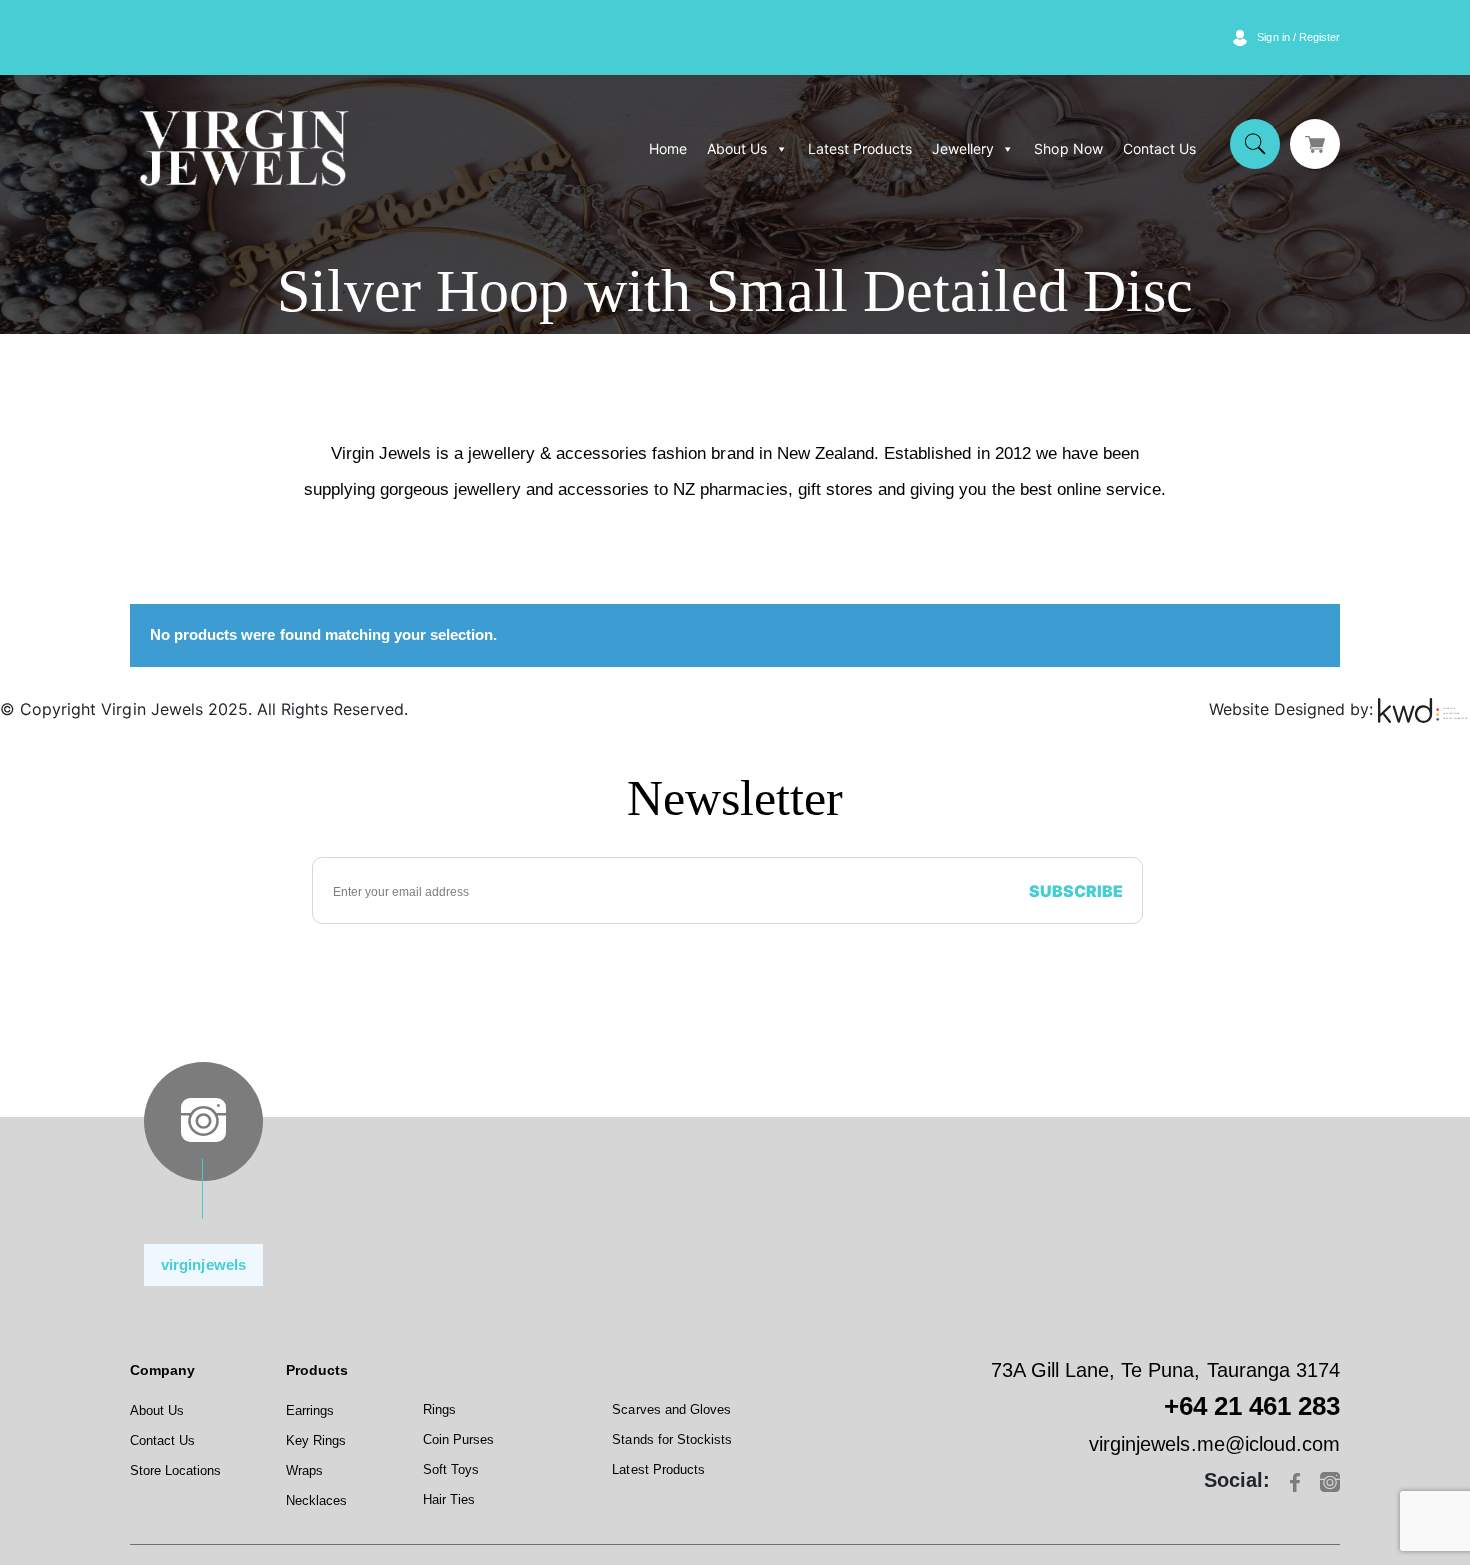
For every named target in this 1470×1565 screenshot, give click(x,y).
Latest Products (860, 148)
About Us (737, 148)
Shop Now (1068, 148)
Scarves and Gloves (671, 1409)
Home (668, 148)
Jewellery (963, 148)
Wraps (304, 1470)
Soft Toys (451, 1469)
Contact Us (1159, 148)
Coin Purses (458, 1439)
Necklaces (316, 1500)
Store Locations (175, 1470)
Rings (439, 1409)
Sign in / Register (1298, 37)
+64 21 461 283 (1252, 1406)
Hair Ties (449, 1499)
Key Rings (316, 1440)
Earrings (310, 1410)
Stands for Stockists (672, 1439)
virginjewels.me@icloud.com (1214, 1444)
